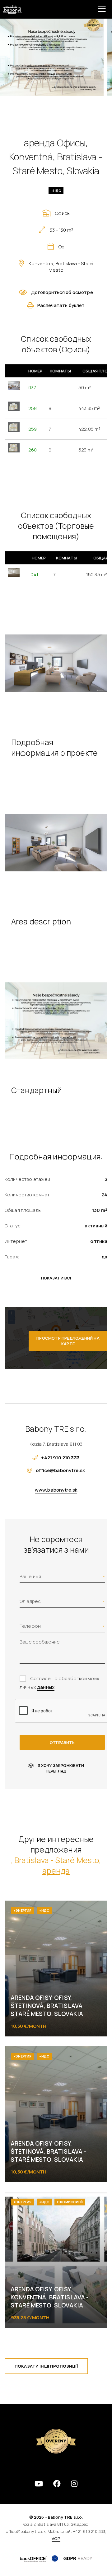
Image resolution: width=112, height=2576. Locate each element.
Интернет (16, 1241)
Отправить (62, 1742)
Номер (35, 371)
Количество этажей (28, 1179)
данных (46, 1687)
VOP (56, 2538)
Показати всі (56, 1278)
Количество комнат (27, 1195)
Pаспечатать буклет (61, 305)
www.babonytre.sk (56, 1490)
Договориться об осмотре (62, 292)
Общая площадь (23, 1210)
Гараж (12, 1257)
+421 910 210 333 (60, 1458)
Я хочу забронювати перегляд (61, 1768)
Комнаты (60, 371)
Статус (13, 1226)
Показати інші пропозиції (46, 2366)
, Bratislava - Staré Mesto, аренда (56, 1865)
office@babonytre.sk (60, 1470)
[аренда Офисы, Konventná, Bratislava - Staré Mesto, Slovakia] (52, 57)
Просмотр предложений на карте (68, 1341)
